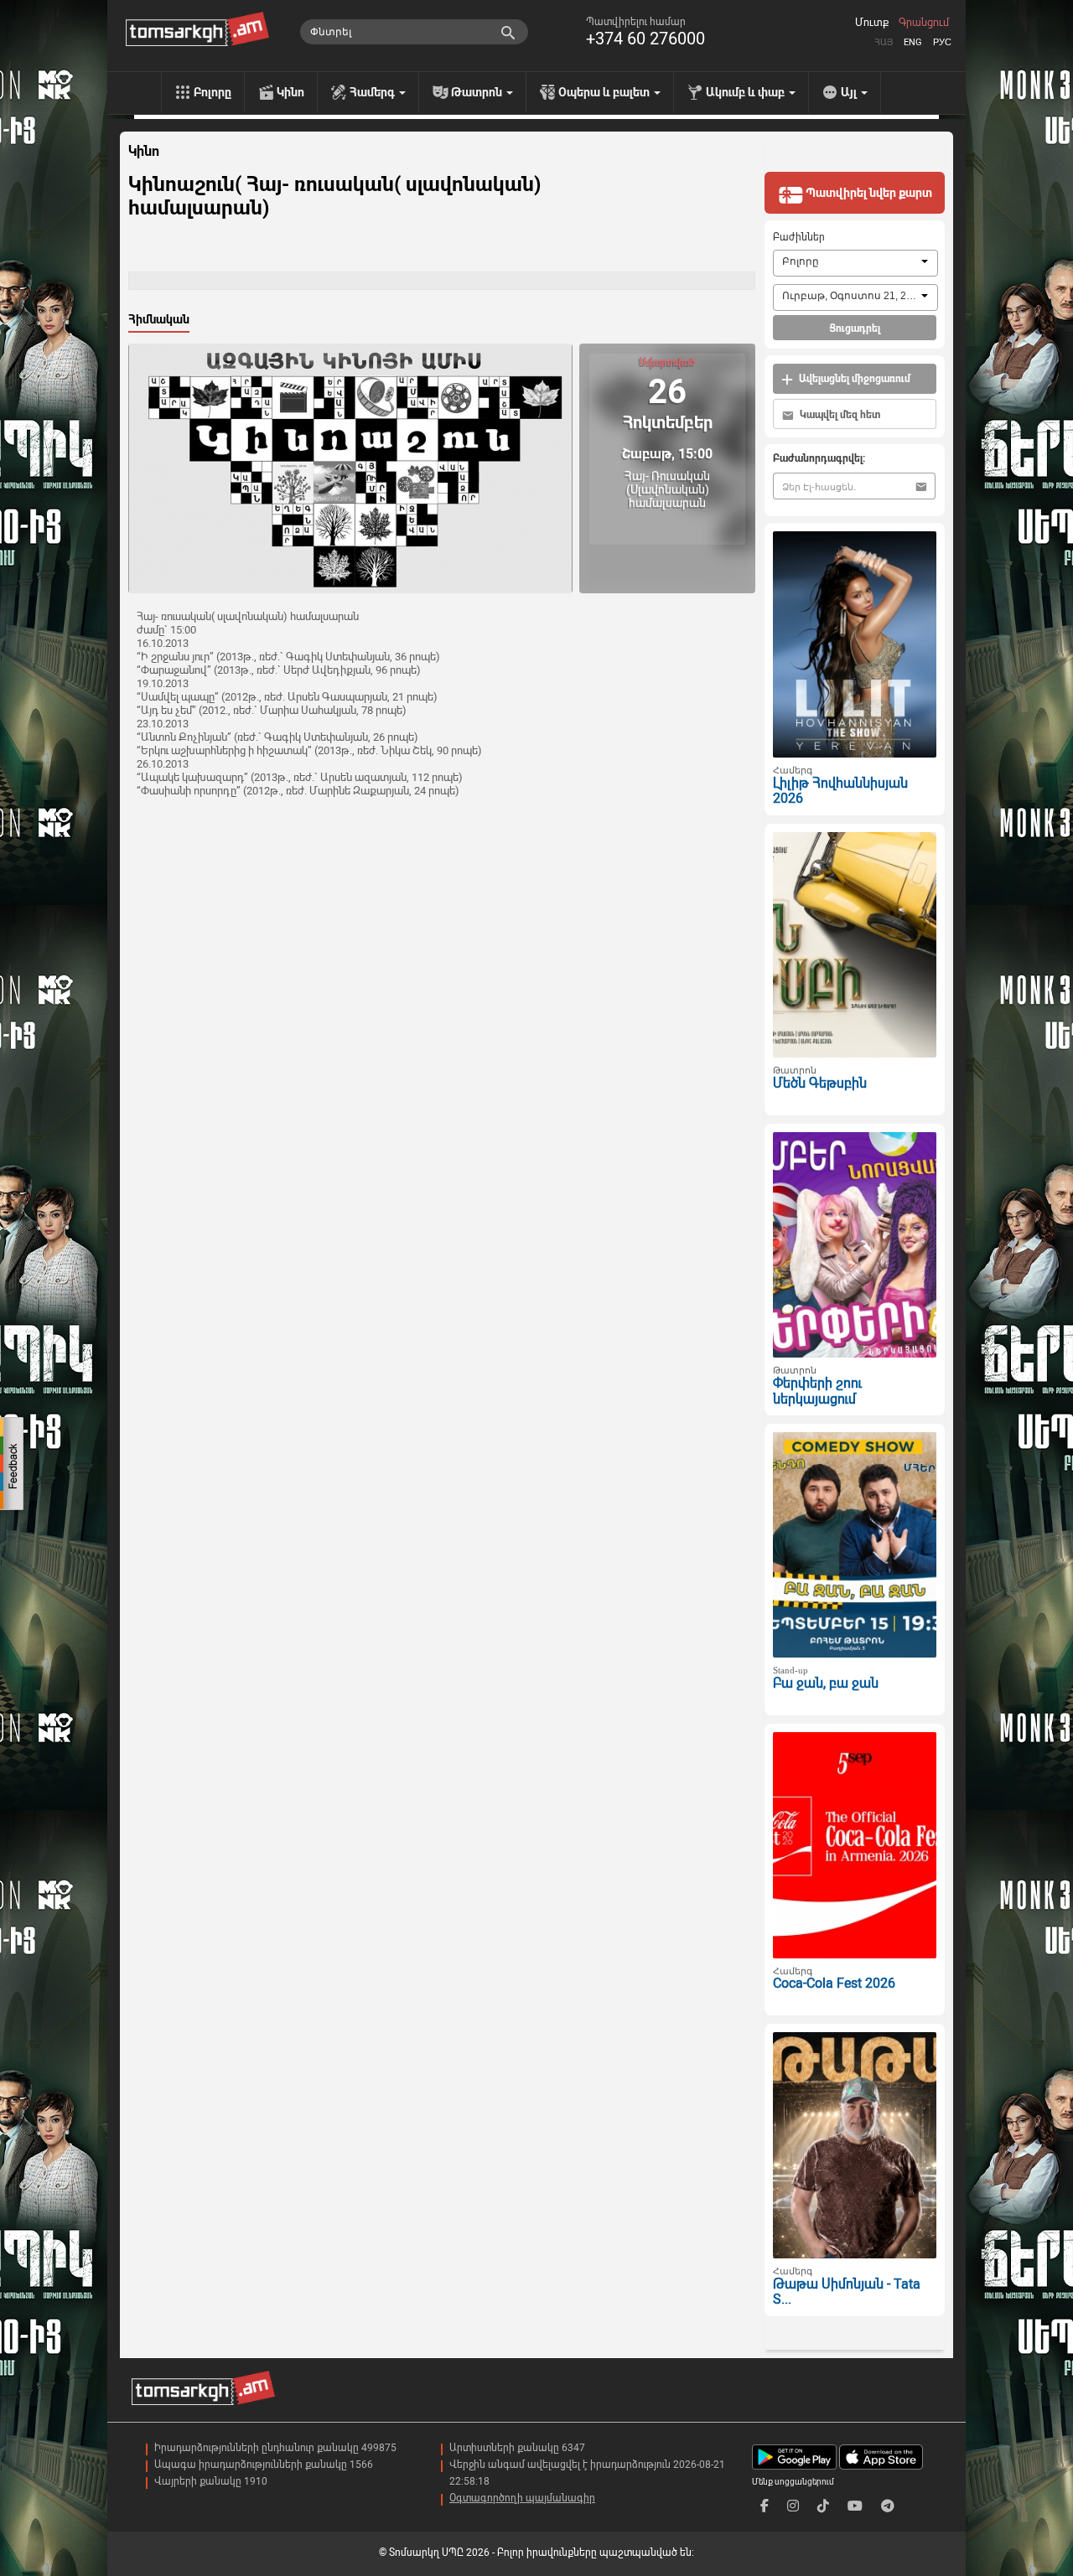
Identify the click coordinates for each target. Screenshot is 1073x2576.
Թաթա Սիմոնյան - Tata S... (847, 2292)
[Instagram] (793, 2506)
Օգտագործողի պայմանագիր (522, 2498)
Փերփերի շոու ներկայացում (817, 1391)
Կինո (290, 92)
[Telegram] (888, 2506)
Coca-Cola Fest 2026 (834, 1983)
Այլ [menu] (850, 92)
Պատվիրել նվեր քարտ (868, 193)
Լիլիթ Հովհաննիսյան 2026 (840, 791)
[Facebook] (765, 2506)
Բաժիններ (799, 237)
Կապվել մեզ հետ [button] (839, 415)
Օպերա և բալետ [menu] (605, 92)
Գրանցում (924, 23)
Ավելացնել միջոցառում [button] (853, 379)
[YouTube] (855, 2506)
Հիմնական (159, 319)
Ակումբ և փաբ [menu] (746, 92)
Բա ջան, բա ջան (826, 1683)
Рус (942, 42)
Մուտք (872, 23)
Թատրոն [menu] (478, 92)
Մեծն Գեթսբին (820, 1083)
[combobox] (855, 263)
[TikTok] (823, 2506)
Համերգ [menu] (373, 92)
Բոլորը (213, 92)
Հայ (884, 42)
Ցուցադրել (855, 328)
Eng (913, 42)
